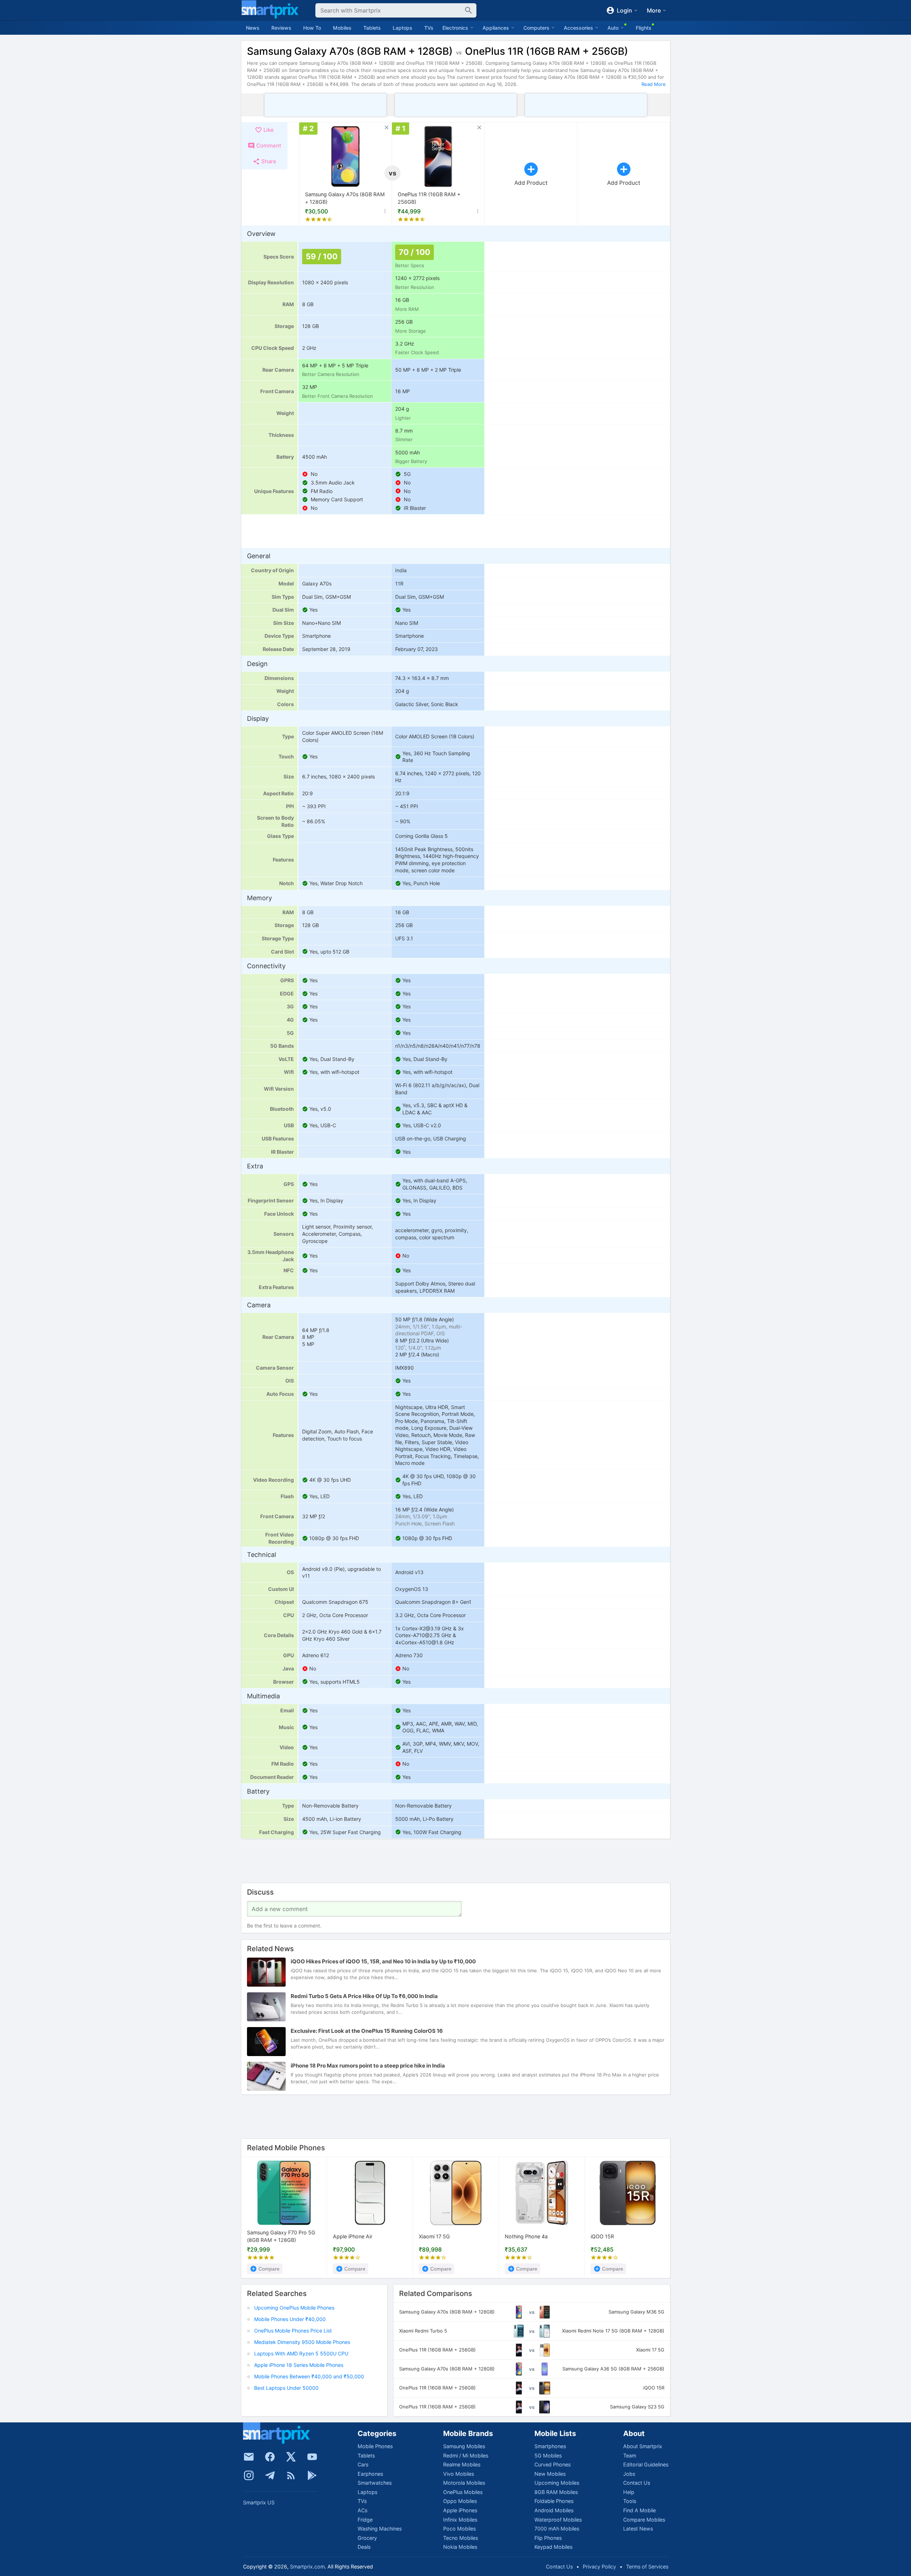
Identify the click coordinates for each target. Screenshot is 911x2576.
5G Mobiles (548, 2456)
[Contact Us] (249, 2457)
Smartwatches (375, 2483)
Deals (364, 2547)
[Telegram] (270, 2475)
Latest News (638, 2529)
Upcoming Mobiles (557, 2483)
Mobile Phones (375, 2446)
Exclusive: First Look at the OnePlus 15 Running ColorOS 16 (367, 2031)
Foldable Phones (554, 2501)
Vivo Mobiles (459, 2474)
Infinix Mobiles (460, 2520)
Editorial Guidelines (646, 2464)
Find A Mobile (639, 2510)
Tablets (372, 28)
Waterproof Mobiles (558, 2520)
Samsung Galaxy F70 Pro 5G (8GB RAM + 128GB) (281, 2236)
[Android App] (312, 2475)
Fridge (365, 2520)
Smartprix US (259, 2502)
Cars (363, 2464)
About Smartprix (643, 2446)
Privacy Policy (599, 2567)
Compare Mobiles (644, 2520)
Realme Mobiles (462, 2464)
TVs (429, 28)
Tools (630, 2501)
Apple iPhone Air (353, 2236)
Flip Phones (548, 2538)
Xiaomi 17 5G (434, 2236)
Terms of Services (647, 2567)
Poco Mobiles (459, 2529)
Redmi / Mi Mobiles (466, 2456)
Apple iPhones (460, 2510)
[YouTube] (312, 2457)
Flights (644, 28)
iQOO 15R (602, 2236)
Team (630, 2456)
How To (312, 28)
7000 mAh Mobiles (557, 2529)
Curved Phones (553, 2464)
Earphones (370, 2474)
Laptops (403, 28)
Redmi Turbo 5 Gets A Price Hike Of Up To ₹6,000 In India (364, 1996)
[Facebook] (270, 2457)
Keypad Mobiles (553, 2547)
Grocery (367, 2538)
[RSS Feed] (291, 2475)
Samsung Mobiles (464, 2446)
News (253, 28)
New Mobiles (550, 2474)
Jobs (629, 2474)
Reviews (281, 28)
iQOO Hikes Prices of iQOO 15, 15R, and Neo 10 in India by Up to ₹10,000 (383, 1961)
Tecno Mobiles (461, 2538)
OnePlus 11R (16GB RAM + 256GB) (429, 198)
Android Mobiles (554, 2510)
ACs (362, 2510)
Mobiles (342, 28)
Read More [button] (654, 84)
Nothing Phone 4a (526, 2236)
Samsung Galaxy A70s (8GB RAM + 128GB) (345, 198)
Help (629, 2492)
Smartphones (550, 2446)
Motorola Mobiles (464, 2483)
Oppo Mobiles (460, 2501)
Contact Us (637, 2483)
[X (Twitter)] (291, 2457)
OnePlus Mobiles (463, 2492)
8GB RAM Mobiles (556, 2492)
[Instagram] (249, 2475)
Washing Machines (380, 2529)
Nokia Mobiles (460, 2547)
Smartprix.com (307, 2567)
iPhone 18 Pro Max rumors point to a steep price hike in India (368, 2066)
